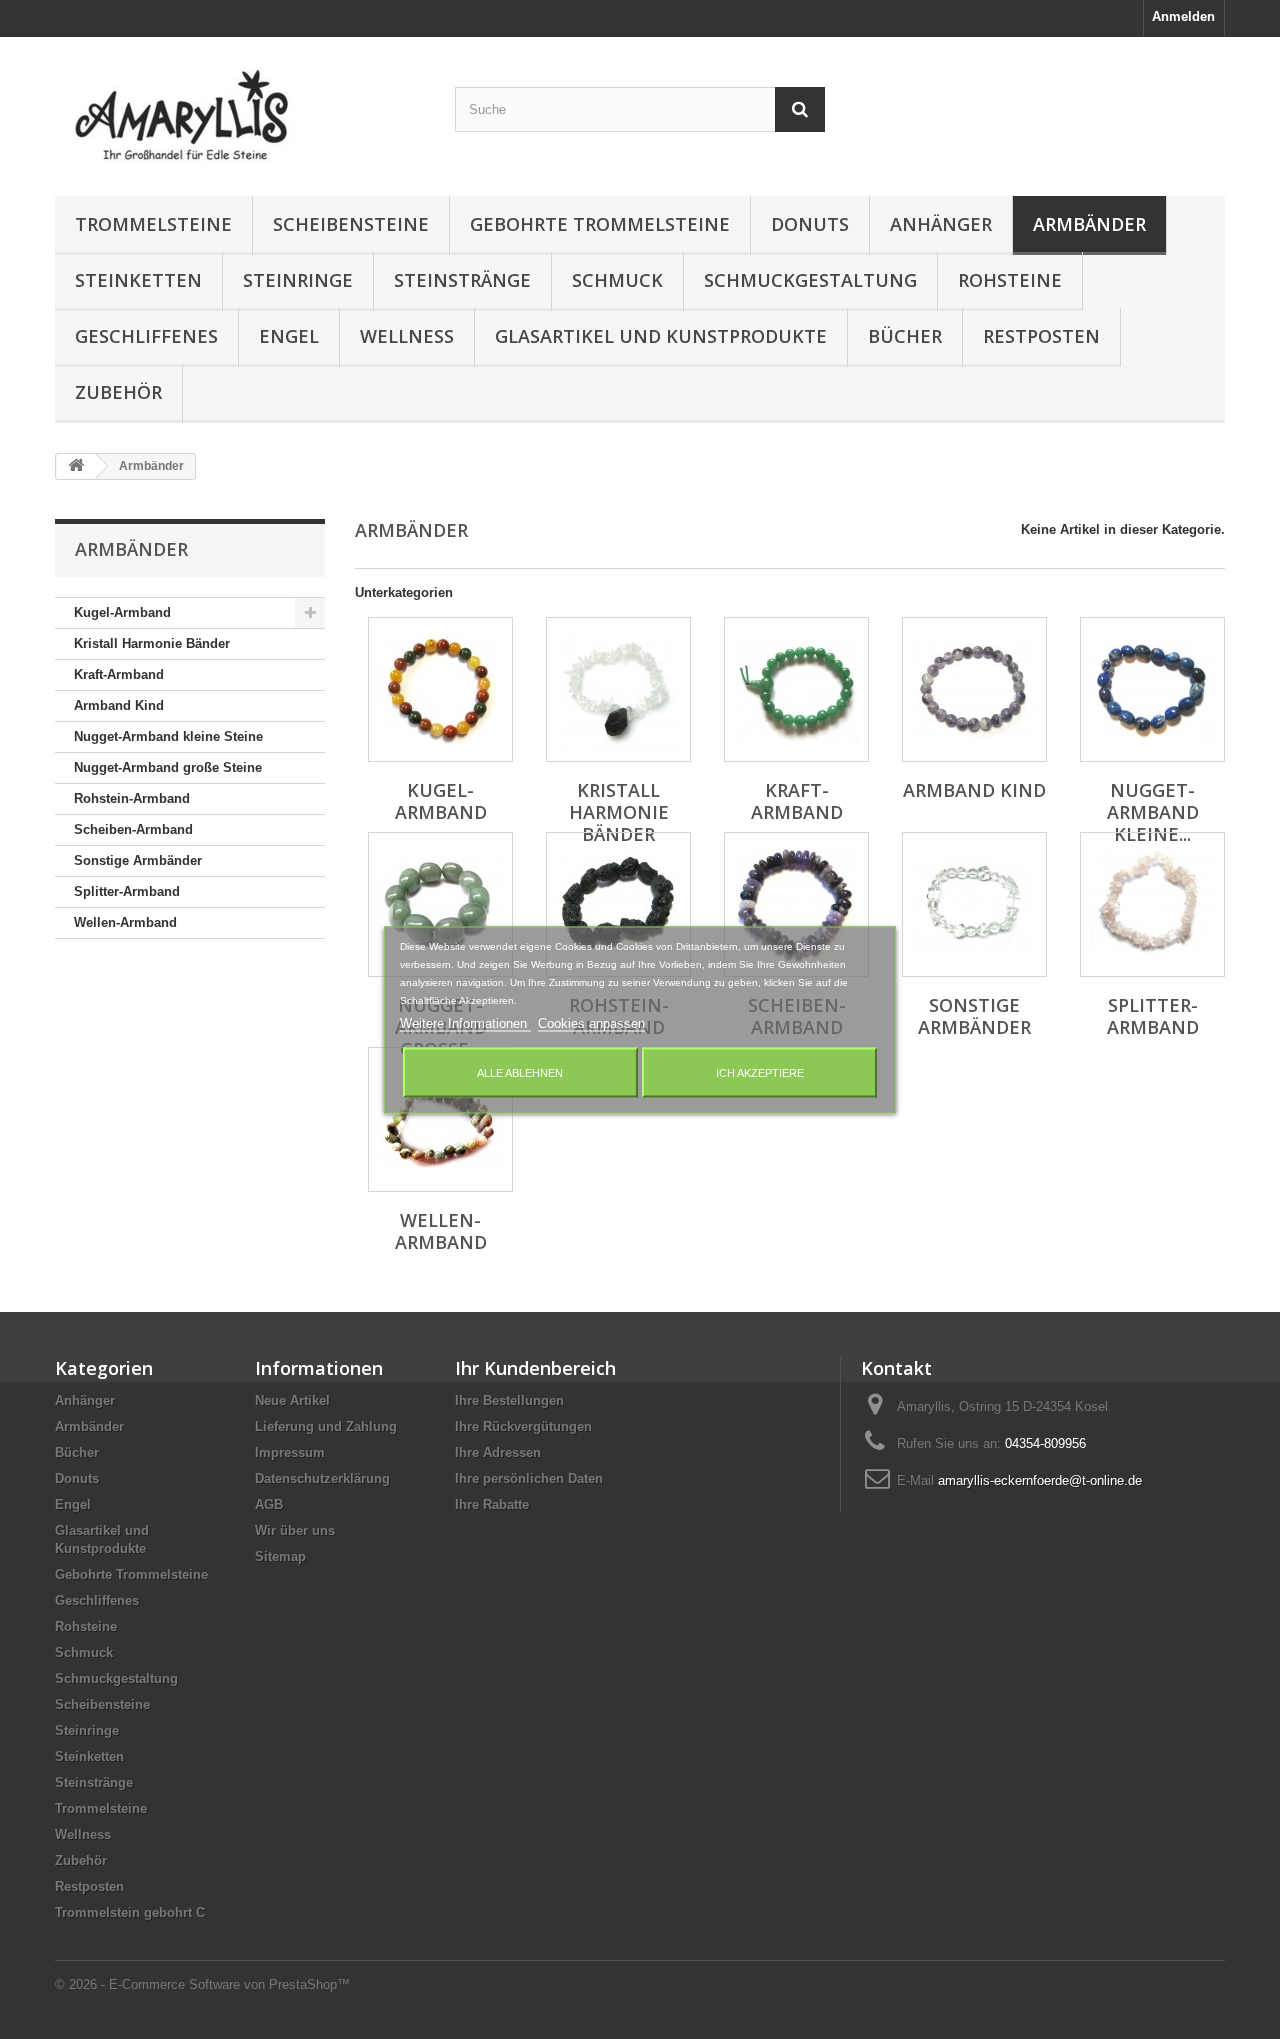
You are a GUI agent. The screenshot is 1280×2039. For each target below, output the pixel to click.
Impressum (290, 1452)
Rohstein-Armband (132, 798)
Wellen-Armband (125, 922)
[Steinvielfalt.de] (240, 111)
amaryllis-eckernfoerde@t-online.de (1040, 1480)
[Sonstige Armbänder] (974, 904)
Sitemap (280, 1556)
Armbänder (1089, 224)
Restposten (1041, 336)
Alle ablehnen (520, 1072)
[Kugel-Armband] (440, 689)
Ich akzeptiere (760, 1072)
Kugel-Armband (122, 612)
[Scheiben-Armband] (796, 904)
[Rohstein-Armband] (618, 904)
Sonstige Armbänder (138, 860)
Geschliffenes (146, 336)
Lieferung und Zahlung (326, 1426)
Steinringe (298, 280)
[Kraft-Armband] (796, 689)
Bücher (905, 336)
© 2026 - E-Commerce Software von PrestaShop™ (202, 1984)
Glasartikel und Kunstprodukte (661, 336)
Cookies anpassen (591, 1022)
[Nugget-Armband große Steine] (440, 904)
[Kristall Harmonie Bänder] (618, 689)
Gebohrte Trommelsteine (600, 224)
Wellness (407, 336)
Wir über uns (295, 1530)
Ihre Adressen (498, 1452)
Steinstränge (462, 280)
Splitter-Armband (127, 891)
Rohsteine (1010, 280)
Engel (289, 336)
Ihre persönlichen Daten (529, 1478)
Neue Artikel (292, 1400)
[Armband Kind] (974, 689)
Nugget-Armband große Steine (168, 767)
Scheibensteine (351, 224)
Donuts (810, 224)
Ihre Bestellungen (509, 1400)
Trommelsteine (153, 224)
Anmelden (1183, 16)
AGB (269, 1504)
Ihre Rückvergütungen (523, 1426)
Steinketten (138, 280)
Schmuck (617, 280)
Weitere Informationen (465, 1022)
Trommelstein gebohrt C (130, 1912)
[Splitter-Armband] (1152, 904)
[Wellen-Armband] (440, 1119)
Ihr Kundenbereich (535, 1368)
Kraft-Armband (119, 674)
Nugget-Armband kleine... (1153, 812)
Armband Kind (119, 705)
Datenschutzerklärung (322, 1478)
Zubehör (118, 392)
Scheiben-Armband (133, 829)
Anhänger (941, 224)
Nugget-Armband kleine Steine (168, 736)
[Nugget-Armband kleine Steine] (1152, 689)
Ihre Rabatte (492, 1504)
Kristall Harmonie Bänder (152, 643)
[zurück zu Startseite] (76, 466)
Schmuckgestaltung (810, 280)
